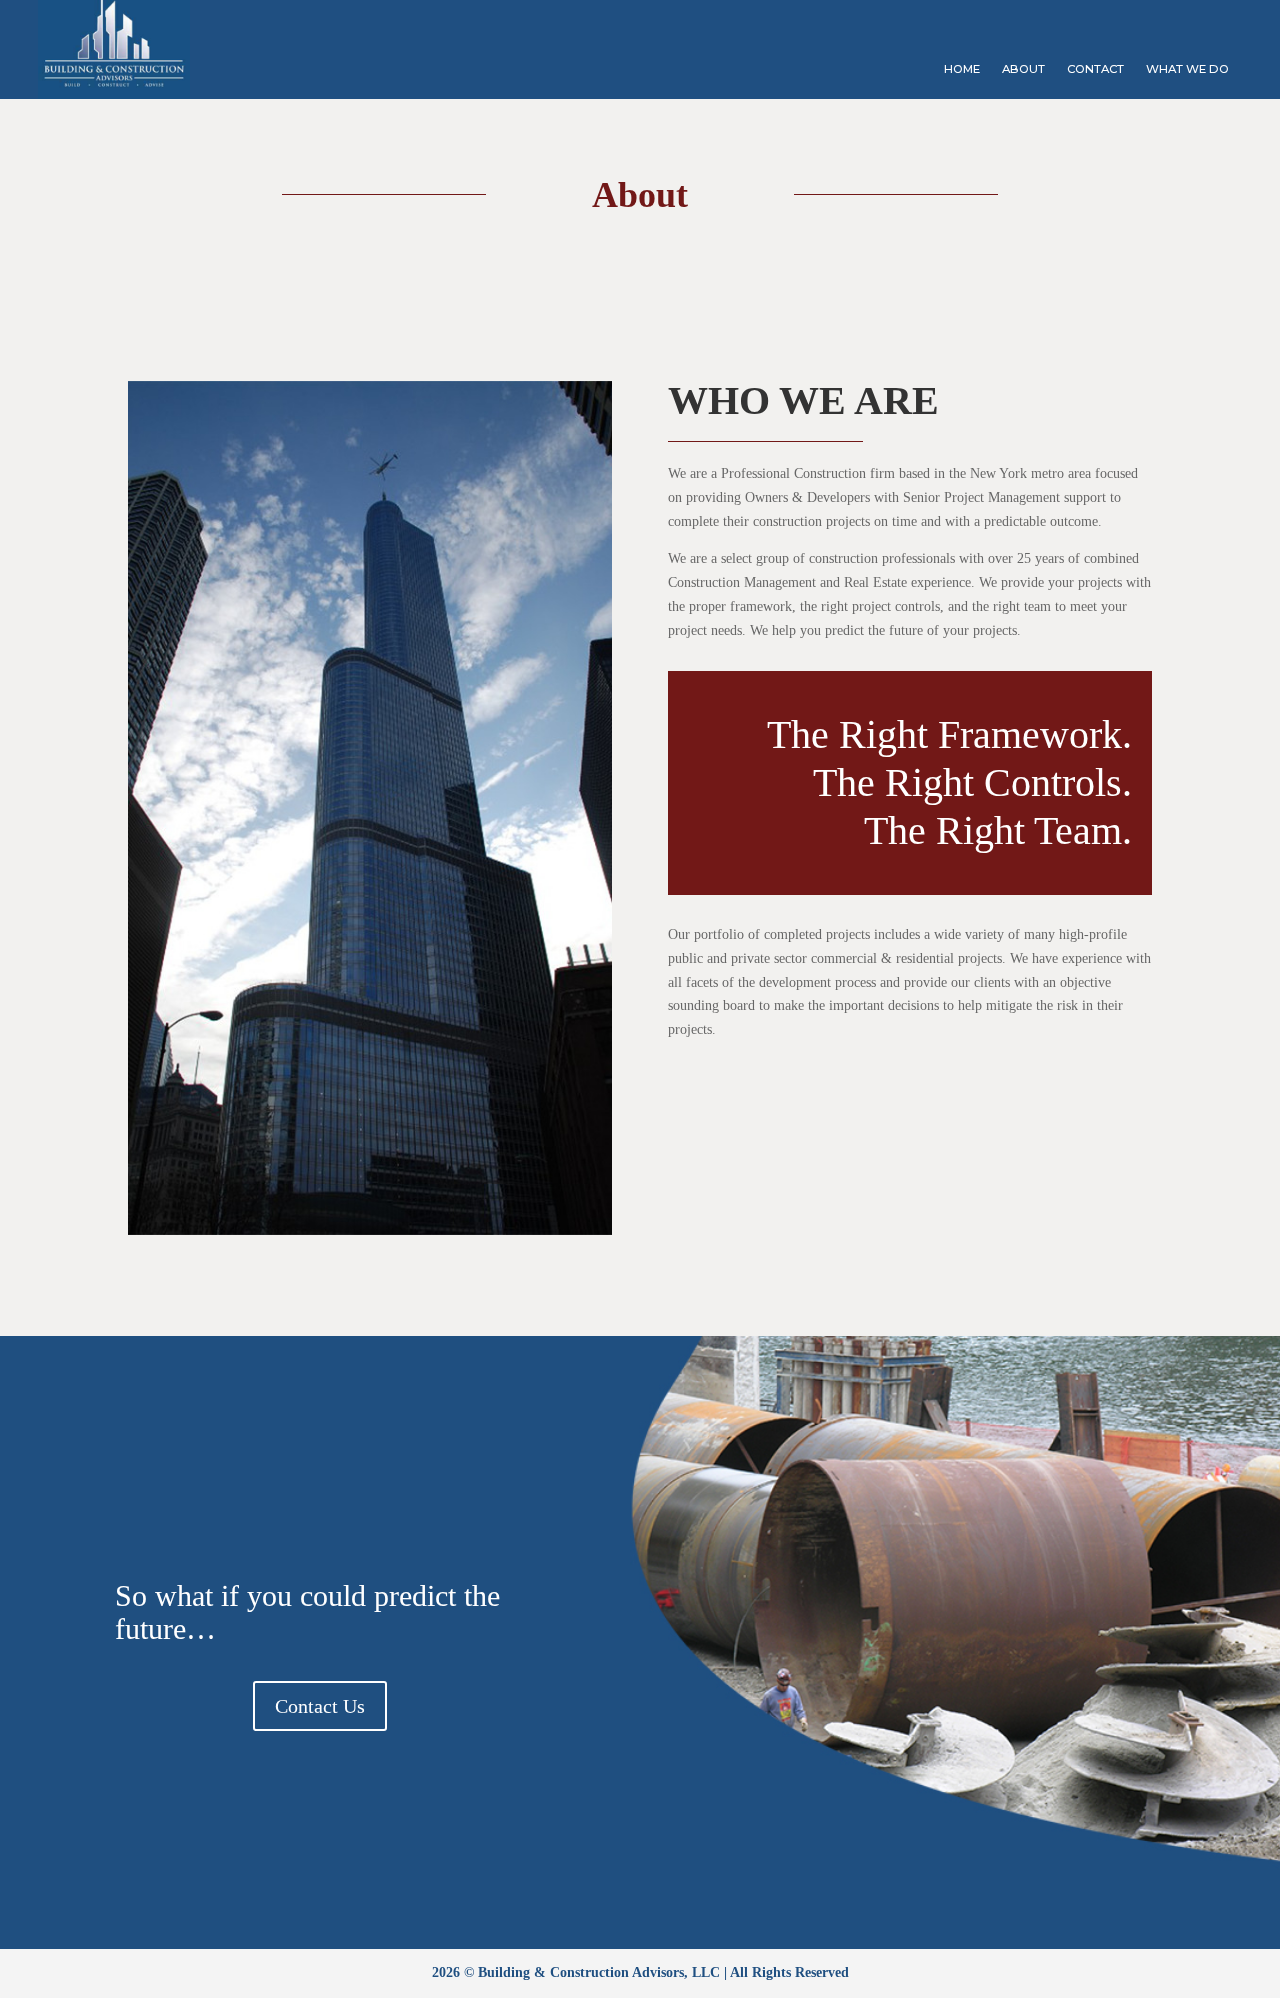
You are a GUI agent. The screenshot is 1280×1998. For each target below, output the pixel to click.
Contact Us (320, 1706)
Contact (1095, 69)
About (1023, 69)
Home (962, 69)
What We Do (1187, 69)
